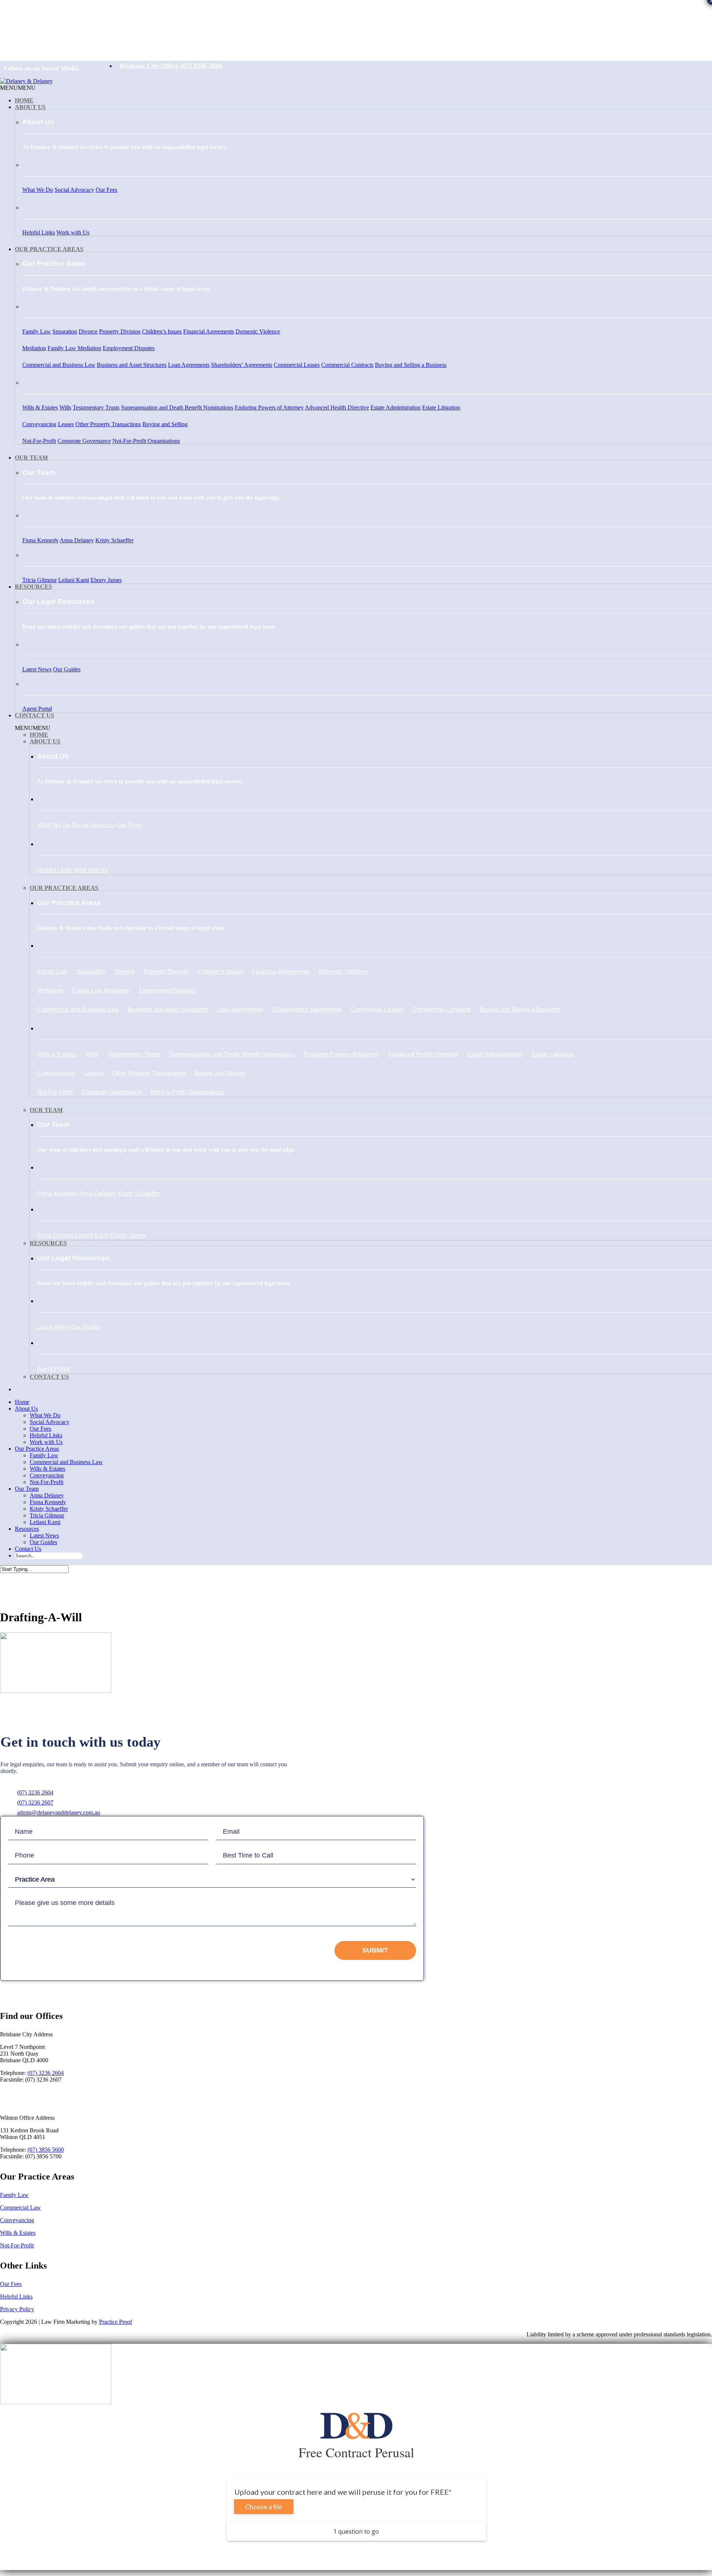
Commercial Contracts (347, 365)
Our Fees (106, 190)
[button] (18, 88)
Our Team (31, 458)
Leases (66, 424)
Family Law (37, 331)
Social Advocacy (74, 190)
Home (24, 100)
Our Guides (67, 669)
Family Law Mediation (74, 348)
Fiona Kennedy (40, 540)
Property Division (120, 331)
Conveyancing (39, 424)
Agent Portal (37, 709)
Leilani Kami (74, 580)
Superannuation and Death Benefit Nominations (177, 407)
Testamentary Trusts (96, 407)
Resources (33, 587)
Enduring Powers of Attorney (269, 407)
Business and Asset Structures (132, 365)
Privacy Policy (17, 2309)
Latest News (37, 669)
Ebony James (106, 580)
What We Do (38, 190)
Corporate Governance (84, 441)
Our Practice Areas (49, 249)
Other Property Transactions (108, 424)
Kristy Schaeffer (114, 540)
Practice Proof (116, 2322)
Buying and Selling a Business (411, 365)
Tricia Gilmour (39, 580)
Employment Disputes (129, 348)
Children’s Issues (162, 331)
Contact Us (34, 715)
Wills (65, 407)
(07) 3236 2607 (35, 1802)
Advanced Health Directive (337, 407)
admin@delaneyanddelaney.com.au (59, 1812)
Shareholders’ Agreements (242, 365)
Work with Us (73, 232)
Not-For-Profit (39, 441)
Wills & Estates (40, 407)
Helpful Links (39, 232)
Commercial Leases (297, 365)
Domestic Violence (258, 331)
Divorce (88, 331)
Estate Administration (395, 407)
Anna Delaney (77, 540)
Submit (375, 1950)
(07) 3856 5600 (46, 2150)
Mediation (34, 348)
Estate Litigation (441, 407)
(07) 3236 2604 (35, 1792)
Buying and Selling (165, 424)
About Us (30, 107)
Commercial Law (20, 2207)
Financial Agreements (209, 331)
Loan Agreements (189, 365)
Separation (65, 331)
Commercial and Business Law (59, 365)
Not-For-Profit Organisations (146, 441)
